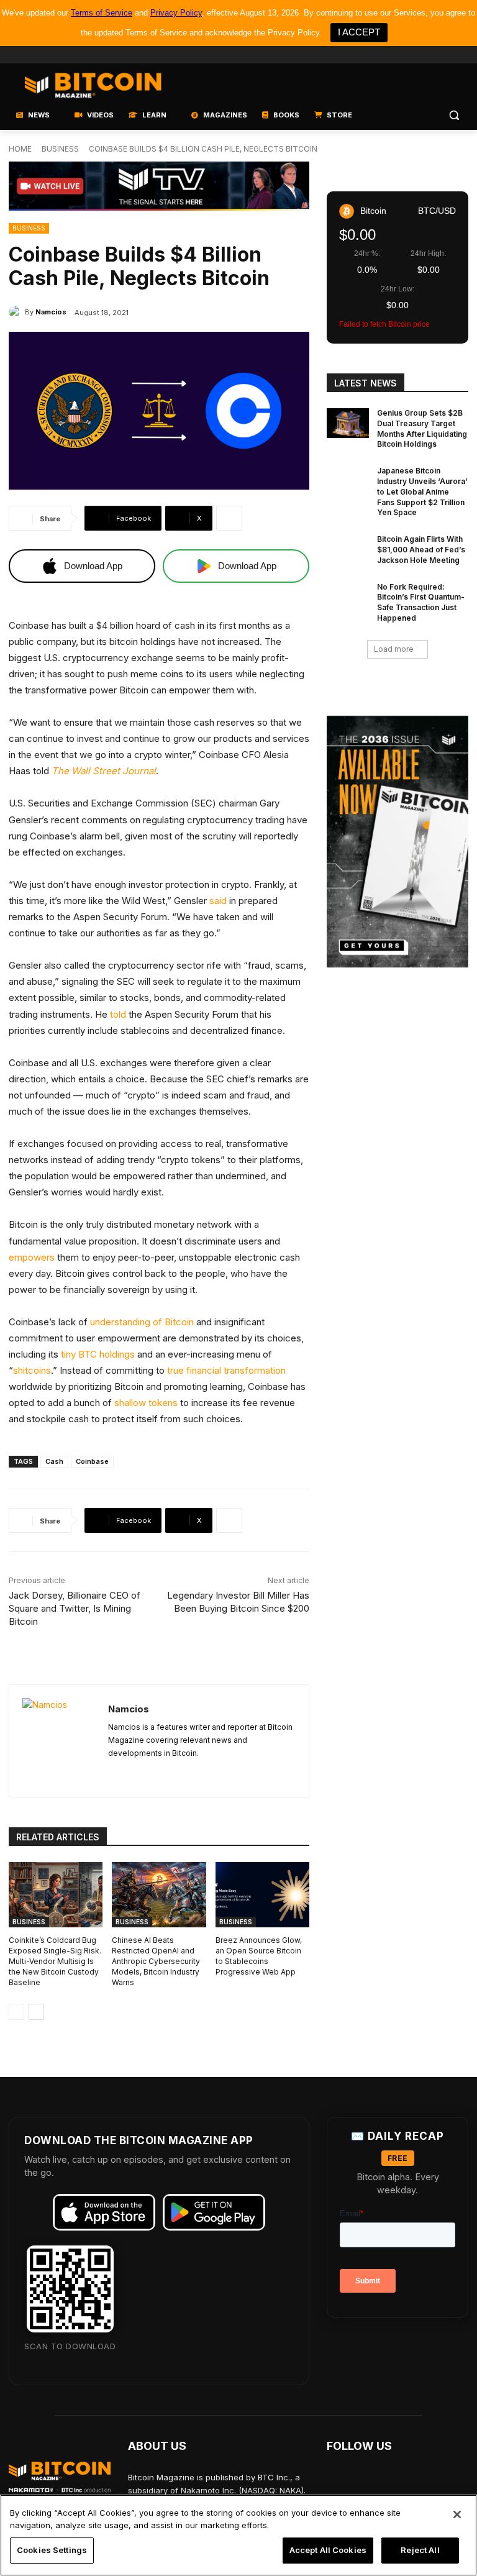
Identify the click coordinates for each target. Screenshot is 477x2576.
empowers (32, 1257)
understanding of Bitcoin (142, 1322)
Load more (394, 649)
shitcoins (32, 1370)
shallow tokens (146, 1403)
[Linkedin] (444, 55)
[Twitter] (392, 55)
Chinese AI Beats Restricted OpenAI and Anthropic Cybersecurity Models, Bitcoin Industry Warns (156, 1961)
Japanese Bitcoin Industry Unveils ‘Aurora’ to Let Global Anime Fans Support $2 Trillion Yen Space (422, 491)
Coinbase (92, 1461)
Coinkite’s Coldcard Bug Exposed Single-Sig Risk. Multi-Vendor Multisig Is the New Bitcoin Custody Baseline (55, 1961)
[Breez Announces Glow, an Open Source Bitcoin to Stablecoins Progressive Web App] (262, 1895)
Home (20, 149)
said (218, 901)
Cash (54, 1461)
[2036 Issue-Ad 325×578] (397, 842)
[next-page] (36, 2012)
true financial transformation (226, 1370)
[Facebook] (375, 55)
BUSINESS (60, 149)
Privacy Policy (176, 13)
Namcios (51, 312)
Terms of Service (102, 13)
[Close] (457, 2514)
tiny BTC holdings (98, 1354)
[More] (229, 518)
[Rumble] (427, 55)
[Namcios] (17, 312)
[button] (454, 115)
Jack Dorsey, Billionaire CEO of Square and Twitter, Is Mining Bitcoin (75, 1608)
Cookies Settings (52, 2550)
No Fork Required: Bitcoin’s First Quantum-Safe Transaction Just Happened (421, 602)
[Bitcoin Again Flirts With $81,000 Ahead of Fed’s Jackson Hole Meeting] (348, 549)
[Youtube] (410, 55)
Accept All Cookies (328, 2550)
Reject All (420, 2550)
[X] (113, 1773)
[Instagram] (461, 55)
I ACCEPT (359, 32)
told (118, 1014)
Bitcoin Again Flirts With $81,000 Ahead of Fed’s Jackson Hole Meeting (421, 550)
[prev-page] (16, 2012)
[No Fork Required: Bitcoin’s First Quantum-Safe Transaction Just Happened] (348, 597)
